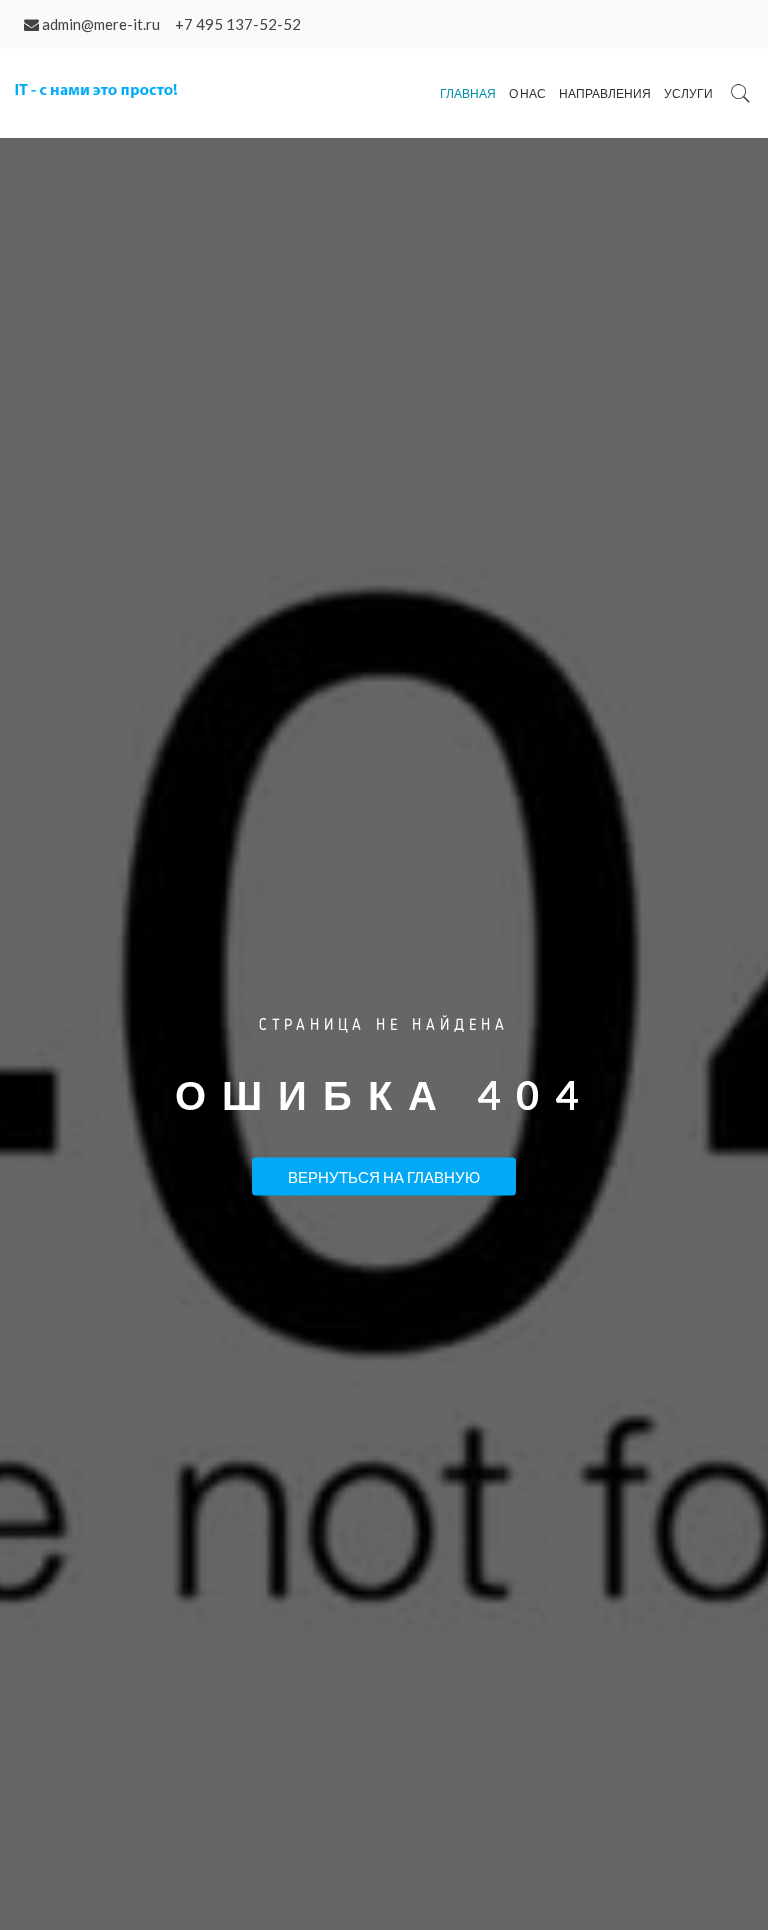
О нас (527, 93)
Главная (468, 93)
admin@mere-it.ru (101, 24)
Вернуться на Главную (384, 1177)
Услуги (688, 93)
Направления (605, 93)
